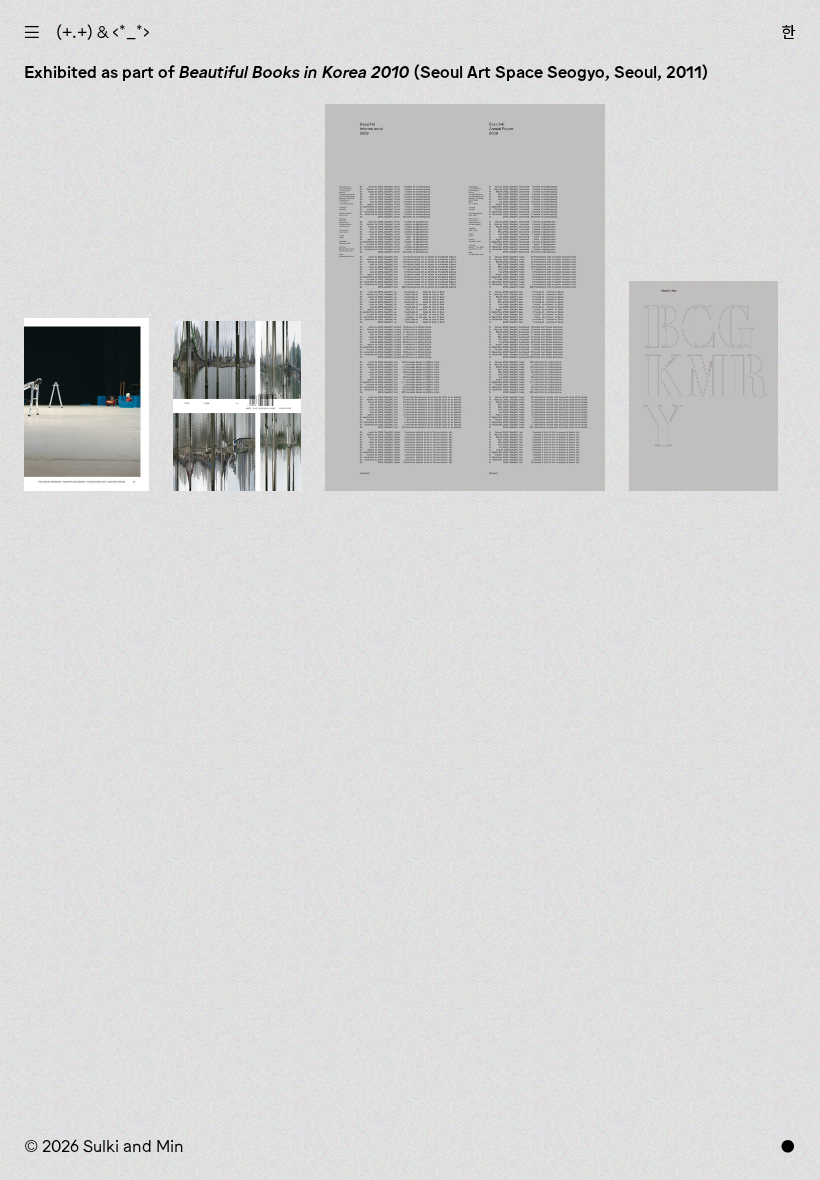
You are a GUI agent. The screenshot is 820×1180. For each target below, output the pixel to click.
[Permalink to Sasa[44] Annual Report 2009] (465, 297)
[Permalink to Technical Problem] (86, 404)
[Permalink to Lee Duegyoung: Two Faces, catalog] (237, 406)
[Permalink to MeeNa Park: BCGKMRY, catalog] (704, 386)
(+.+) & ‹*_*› (103, 32)
